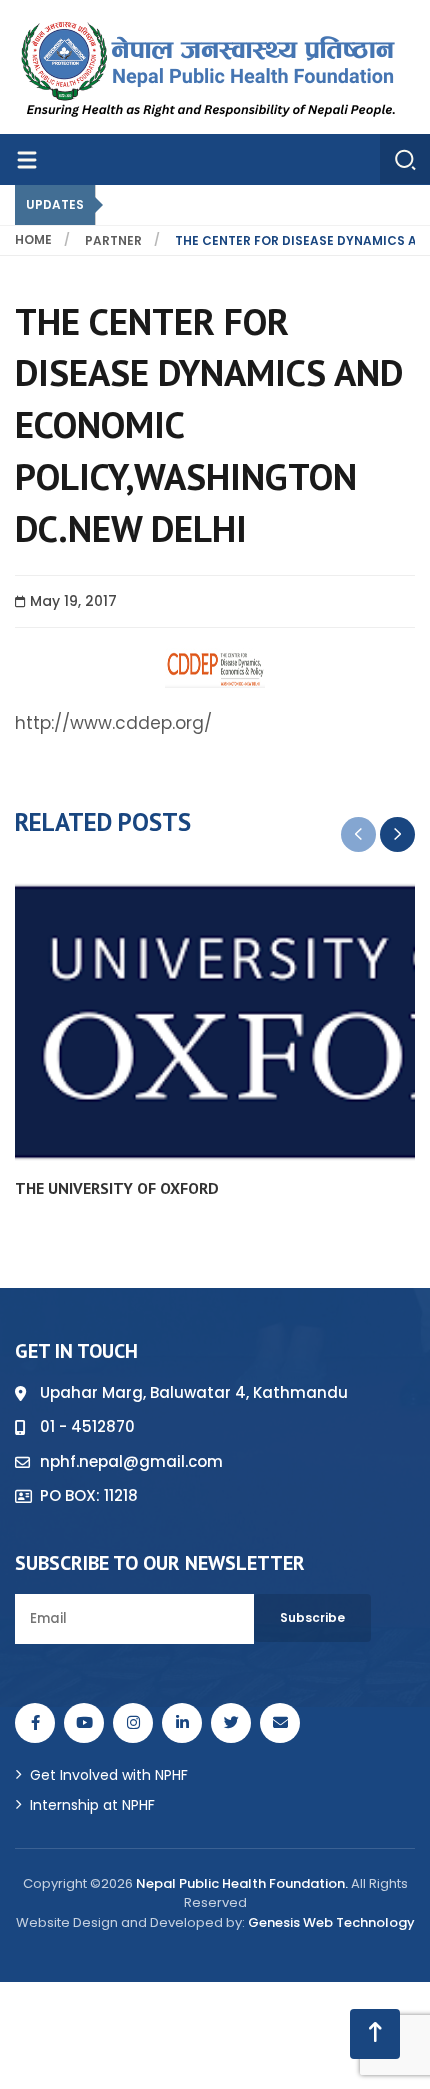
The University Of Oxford (117, 1188)
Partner (113, 240)
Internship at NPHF (92, 1805)
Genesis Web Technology (331, 1922)
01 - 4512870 (87, 1426)
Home (33, 239)
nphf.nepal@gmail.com (131, 1461)
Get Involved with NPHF (109, 1775)
